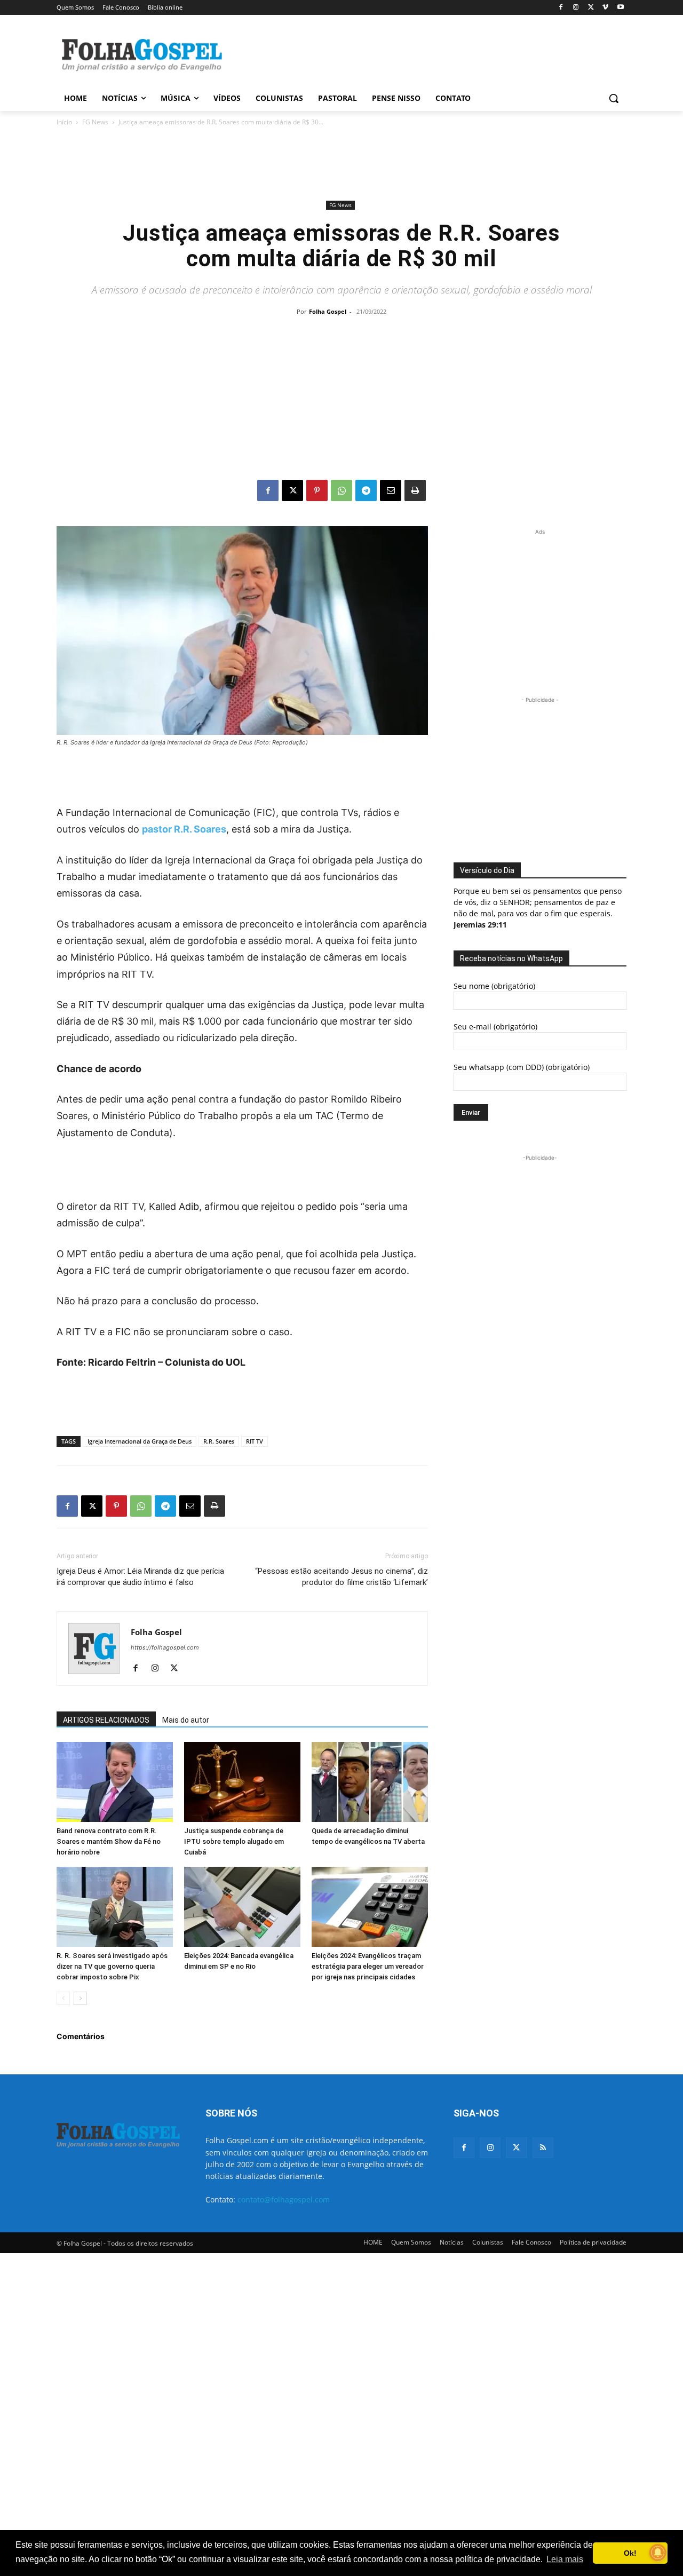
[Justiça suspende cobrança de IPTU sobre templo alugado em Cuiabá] (242, 1782)
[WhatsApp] (341, 490)
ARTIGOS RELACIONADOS (106, 1720)
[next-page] (80, 1998)
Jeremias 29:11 (480, 925)
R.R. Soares (219, 1441)
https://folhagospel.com (165, 1647)
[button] (614, 98)
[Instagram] (576, 8)
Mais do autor (186, 1720)
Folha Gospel (328, 311)
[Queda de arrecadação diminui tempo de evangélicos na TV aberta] (370, 1782)
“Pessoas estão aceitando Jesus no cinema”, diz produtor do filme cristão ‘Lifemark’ (341, 1577)
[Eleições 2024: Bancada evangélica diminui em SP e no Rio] (242, 1907)
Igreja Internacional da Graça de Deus (140, 1441)
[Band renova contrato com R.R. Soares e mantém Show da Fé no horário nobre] (115, 1782)
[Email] (391, 490)
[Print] (415, 490)
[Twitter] (516, 2148)
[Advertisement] (422, 54)
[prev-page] (63, 1998)
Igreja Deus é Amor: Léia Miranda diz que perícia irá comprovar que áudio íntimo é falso (140, 1577)
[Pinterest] (317, 490)
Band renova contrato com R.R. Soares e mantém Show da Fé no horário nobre (109, 1841)
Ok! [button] (630, 2553)
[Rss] (543, 2148)
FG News (95, 122)
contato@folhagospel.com (284, 2199)
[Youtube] (620, 8)
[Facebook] (561, 8)
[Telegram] (366, 490)
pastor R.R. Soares (184, 829)
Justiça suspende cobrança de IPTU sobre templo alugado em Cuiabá (234, 1841)
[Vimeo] (605, 8)
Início (64, 122)
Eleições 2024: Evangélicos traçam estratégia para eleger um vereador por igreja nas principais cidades (368, 1966)
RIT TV (255, 1441)
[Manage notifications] (658, 2553)
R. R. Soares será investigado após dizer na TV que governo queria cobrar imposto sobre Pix (112, 1966)
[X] (591, 8)
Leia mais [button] (565, 2559)
